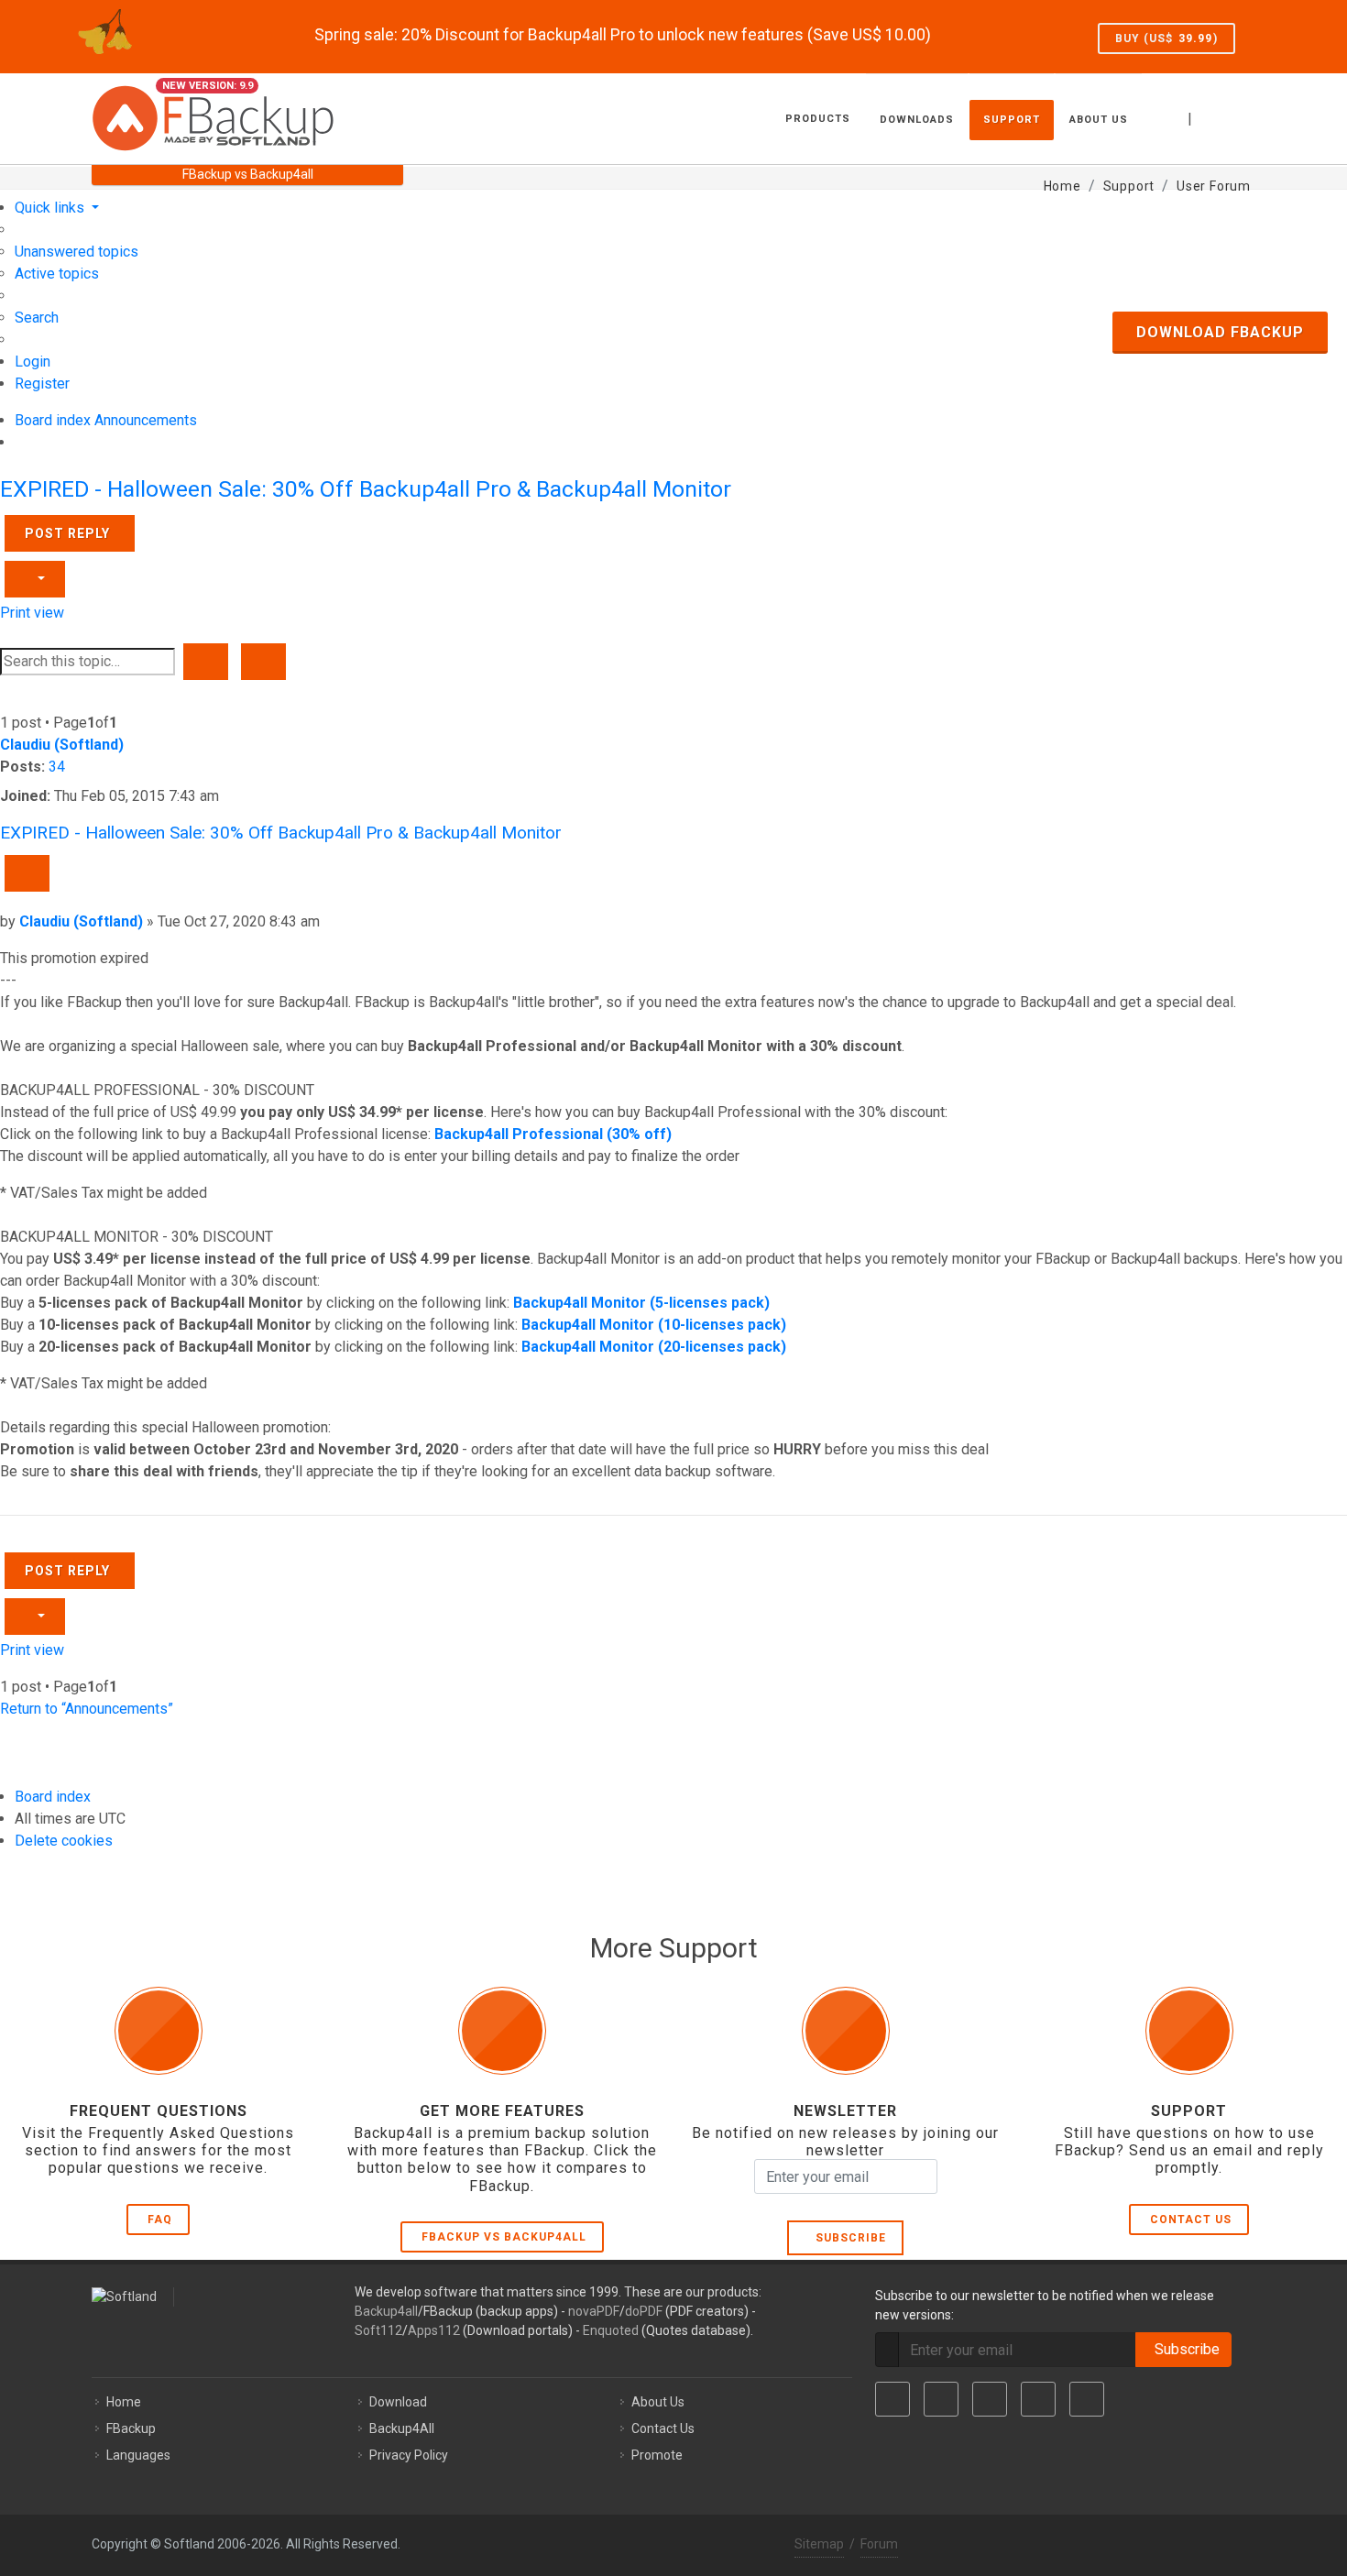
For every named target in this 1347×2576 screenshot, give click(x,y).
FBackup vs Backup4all (504, 2237)
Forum (879, 2544)
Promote (657, 2455)
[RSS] (1087, 2399)
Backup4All (402, 2428)
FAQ (160, 2220)
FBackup (131, 2428)
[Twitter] (941, 2399)
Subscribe (847, 2238)
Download (398, 2402)
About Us (658, 2402)
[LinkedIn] (990, 2399)
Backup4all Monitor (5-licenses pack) (641, 1303)
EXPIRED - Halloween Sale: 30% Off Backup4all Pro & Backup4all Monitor (366, 489)
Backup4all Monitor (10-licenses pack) (654, 1325)
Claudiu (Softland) (62, 745)
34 (57, 767)
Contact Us (1191, 2220)
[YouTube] (1038, 2399)
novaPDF (594, 2311)
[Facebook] (893, 2399)
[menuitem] (77, 252)
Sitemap (819, 2544)
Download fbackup (1220, 332)
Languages (138, 2455)
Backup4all (386, 2311)
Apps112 (434, 2330)
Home (124, 2402)
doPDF (644, 2311)
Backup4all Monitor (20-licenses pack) (654, 1347)
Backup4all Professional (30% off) (553, 1134)
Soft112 (378, 2330)
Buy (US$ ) (1166, 38)
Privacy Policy (409, 2455)
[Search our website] (1235, 116)
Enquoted (611, 2330)
